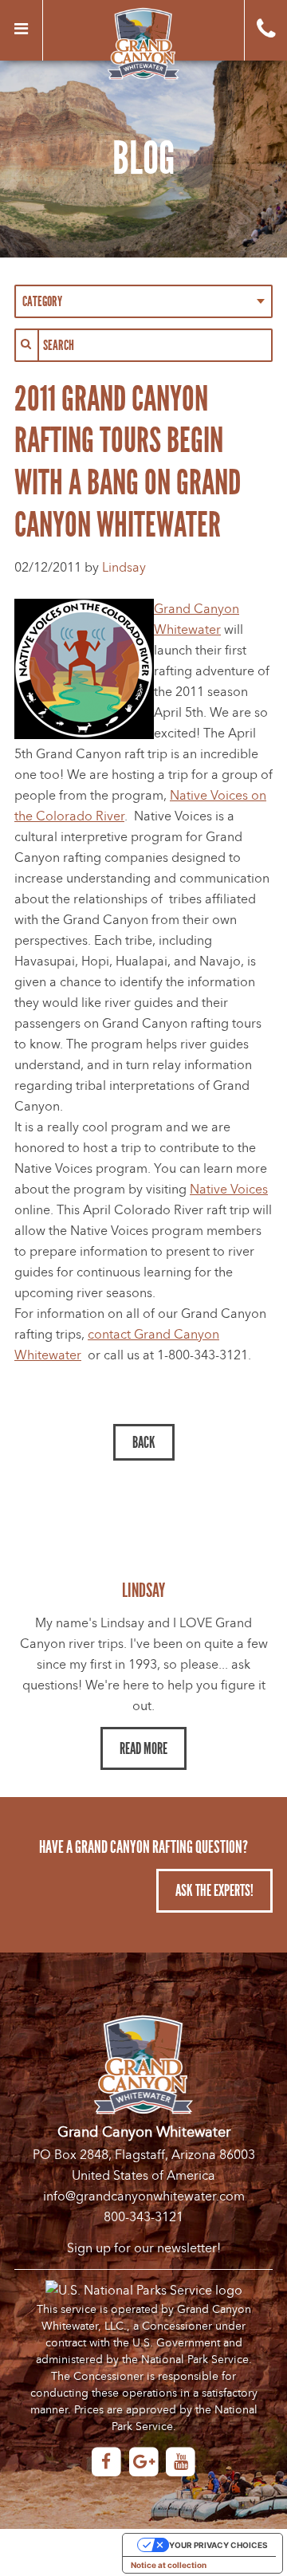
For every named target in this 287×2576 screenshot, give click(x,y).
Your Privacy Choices (218, 2545)
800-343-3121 (143, 2217)
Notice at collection (169, 2565)
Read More (143, 1748)
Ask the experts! (214, 1890)
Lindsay (124, 568)
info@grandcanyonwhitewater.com (144, 2196)
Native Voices (229, 1190)
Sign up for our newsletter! (144, 2248)
